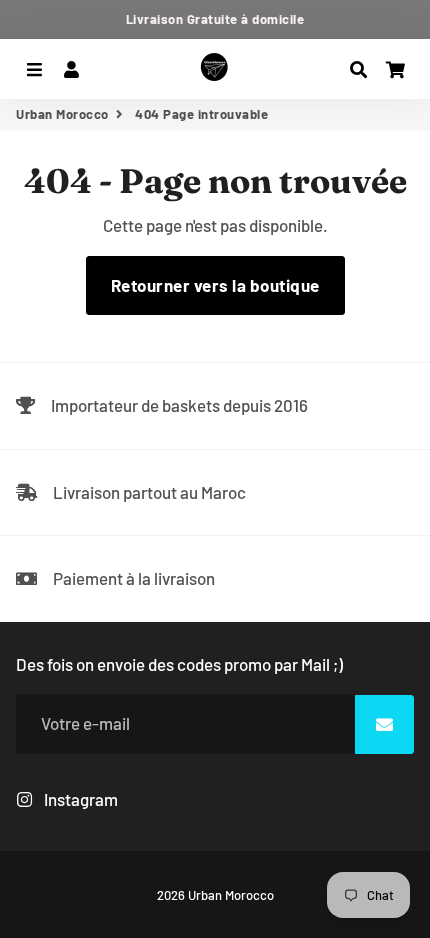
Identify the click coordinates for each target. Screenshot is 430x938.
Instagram (79, 799)
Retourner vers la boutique (215, 285)
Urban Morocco (62, 114)
